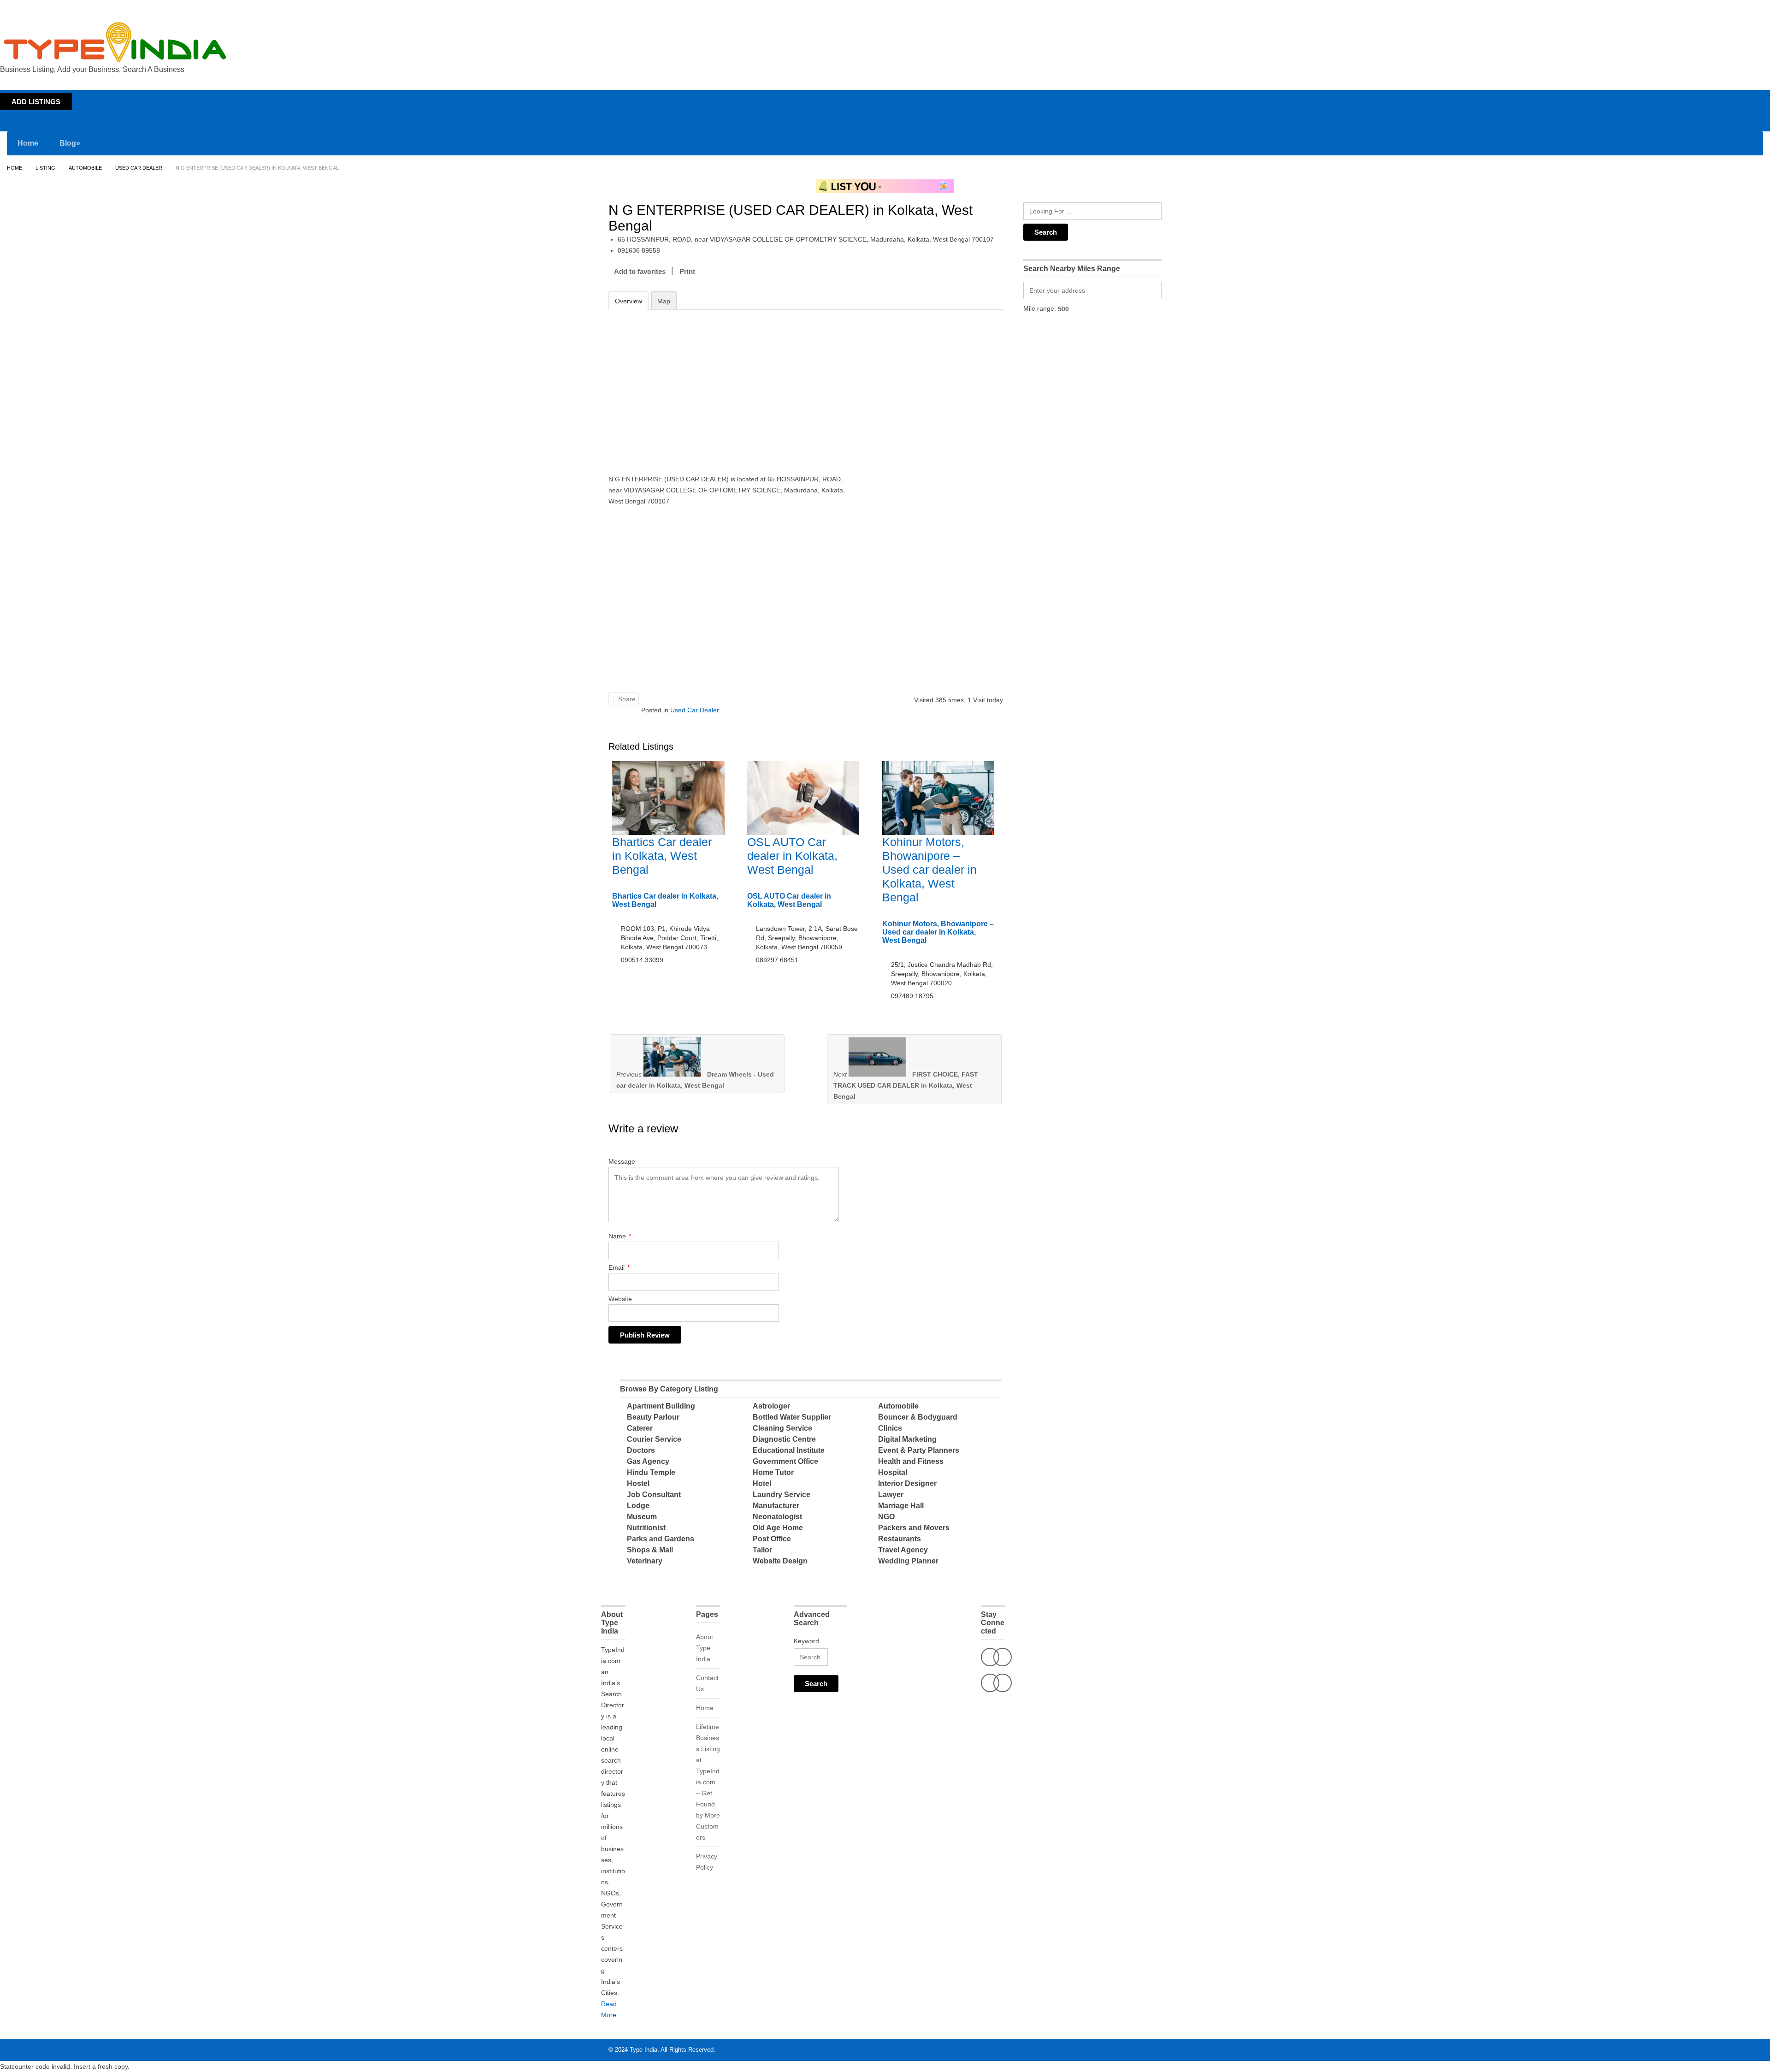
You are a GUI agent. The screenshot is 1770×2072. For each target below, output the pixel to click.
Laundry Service (782, 1495)
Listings (1705, 8)
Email (619, 1267)
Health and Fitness (911, 1461)
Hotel (762, 1483)
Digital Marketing (907, 1439)
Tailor (762, 1550)
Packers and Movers (914, 1528)
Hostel (638, 1483)
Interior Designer (907, 1483)
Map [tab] (664, 301)
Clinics (890, 1428)
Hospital (893, 1472)
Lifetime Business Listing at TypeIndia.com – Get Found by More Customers (708, 1782)
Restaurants (900, 1539)
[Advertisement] (729, 383)
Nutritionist (646, 1528)
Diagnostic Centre (784, 1439)
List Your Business (1744, 8)
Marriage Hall (901, 1506)
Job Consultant (654, 1495)
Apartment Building (661, 1406)
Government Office (785, 1461)
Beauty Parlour (653, 1417)
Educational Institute (789, 1450)
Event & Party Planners (919, 1450)
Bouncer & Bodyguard (918, 1417)
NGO (886, 1517)
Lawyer (891, 1495)
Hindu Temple (651, 1472)
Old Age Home (778, 1528)
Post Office (772, 1539)
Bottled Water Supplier (792, 1417)
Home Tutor (773, 1472)
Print (687, 271)
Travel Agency (903, 1550)
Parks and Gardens (661, 1539)
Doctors (641, 1450)
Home (1681, 8)
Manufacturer (776, 1506)
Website (620, 1299)
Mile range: (1040, 308)
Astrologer (771, 1406)
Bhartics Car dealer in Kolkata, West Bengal (662, 856)
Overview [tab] (628, 301)
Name (620, 1236)
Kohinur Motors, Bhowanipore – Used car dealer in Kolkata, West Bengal (929, 870)
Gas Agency (648, 1461)
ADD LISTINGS (36, 102)
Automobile (85, 168)
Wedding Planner (908, 1561)
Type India (643, 2050)
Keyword (806, 1641)
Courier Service (654, 1439)
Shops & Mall (650, 1550)
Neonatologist (777, 1517)
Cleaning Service (782, 1428)
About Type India (705, 1648)
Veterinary (645, 1561)
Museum (642, 1517)
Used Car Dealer (139, 168)
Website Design (780, 1561)
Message (622, 1161)
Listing (45, 168)
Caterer (640, 1428)
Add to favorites (640, 271)
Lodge (638, 1506)
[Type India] (115, 42)
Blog (70, 143)
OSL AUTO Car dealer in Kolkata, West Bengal (792, 856)
